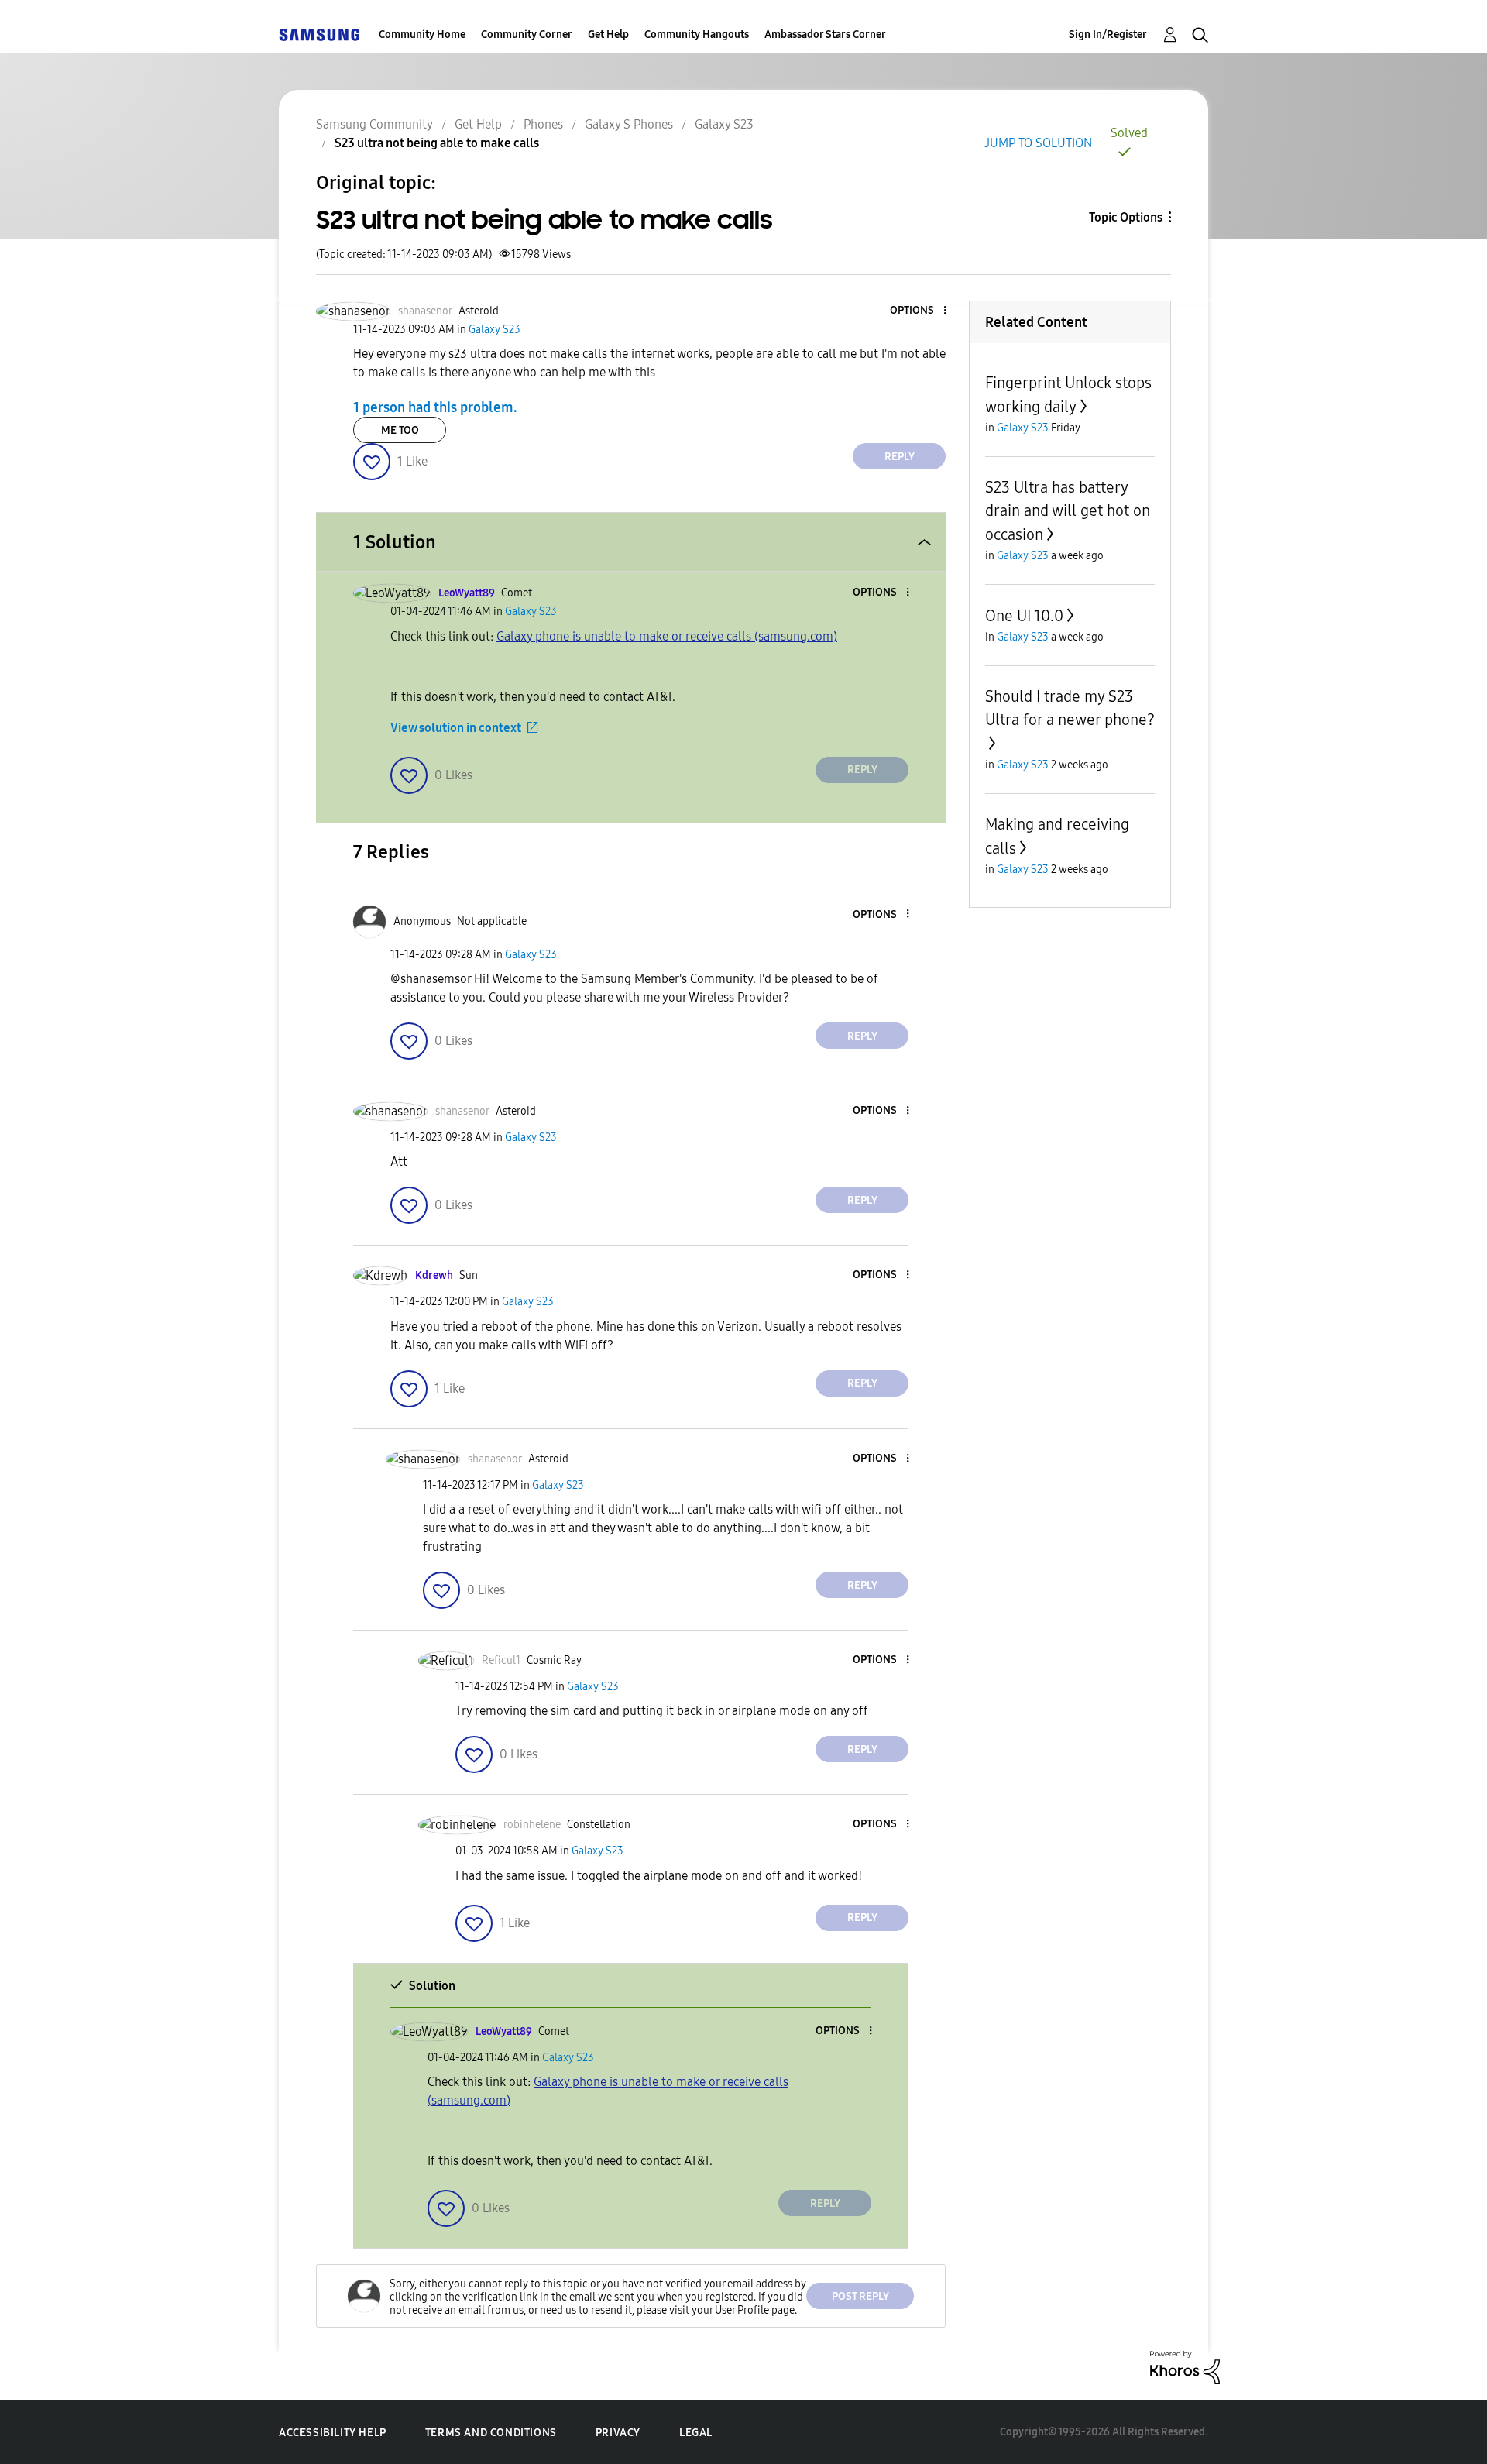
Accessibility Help (333, 2433)
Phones (543, 124)
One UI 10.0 (1024, 616)
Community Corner (527, 34)
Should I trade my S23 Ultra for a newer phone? (1070, 708)
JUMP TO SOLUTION (1038, 143)
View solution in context (456, 728)
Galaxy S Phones (629, 124)
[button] (919, 311)
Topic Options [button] (1126, 217)
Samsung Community (374, 124)
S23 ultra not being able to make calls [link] (437, 143)
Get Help (608, 34)
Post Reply (860, 2296)
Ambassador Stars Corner (825, 34)
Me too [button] (400, 430)
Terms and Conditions (491, 2433)
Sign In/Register (1108, 34)
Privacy (618, 2433)
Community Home (422, 34)
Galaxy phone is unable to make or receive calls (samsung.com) (667, 636)
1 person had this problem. (435, 407)
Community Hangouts (697, 34)
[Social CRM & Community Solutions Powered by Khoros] (1185, 2366)
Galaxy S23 (724, 124)
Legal (696, 2433)
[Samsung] (319, 34)
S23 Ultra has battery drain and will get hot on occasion (1068, 511)
